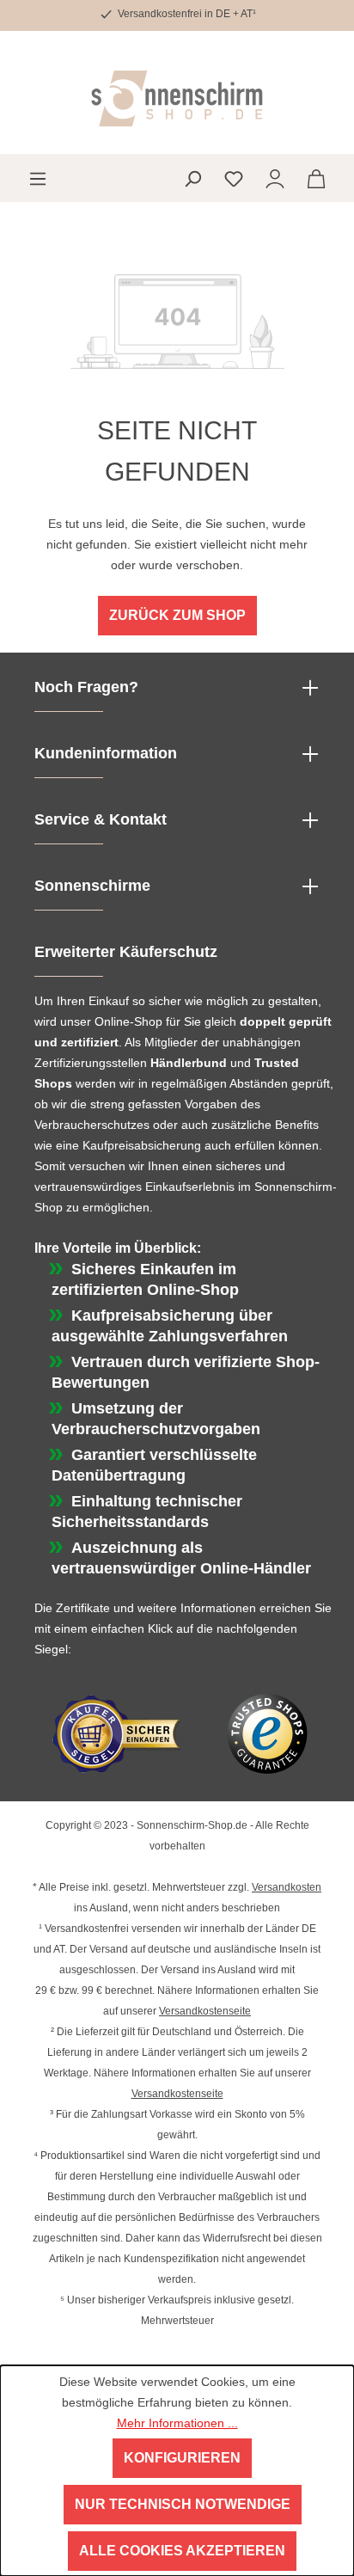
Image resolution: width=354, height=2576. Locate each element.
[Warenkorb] (316, 178)
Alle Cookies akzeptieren (182, 2551)
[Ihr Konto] (275, 178)
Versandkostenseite (205, 2011)
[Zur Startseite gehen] (177, 98)
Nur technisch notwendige (183, 2504)
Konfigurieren (182, 2458)
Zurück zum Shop (177, 615)
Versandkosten (287, 1887)
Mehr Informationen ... (177, 2423)
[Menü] (38, 178)
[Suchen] (192, 178)
